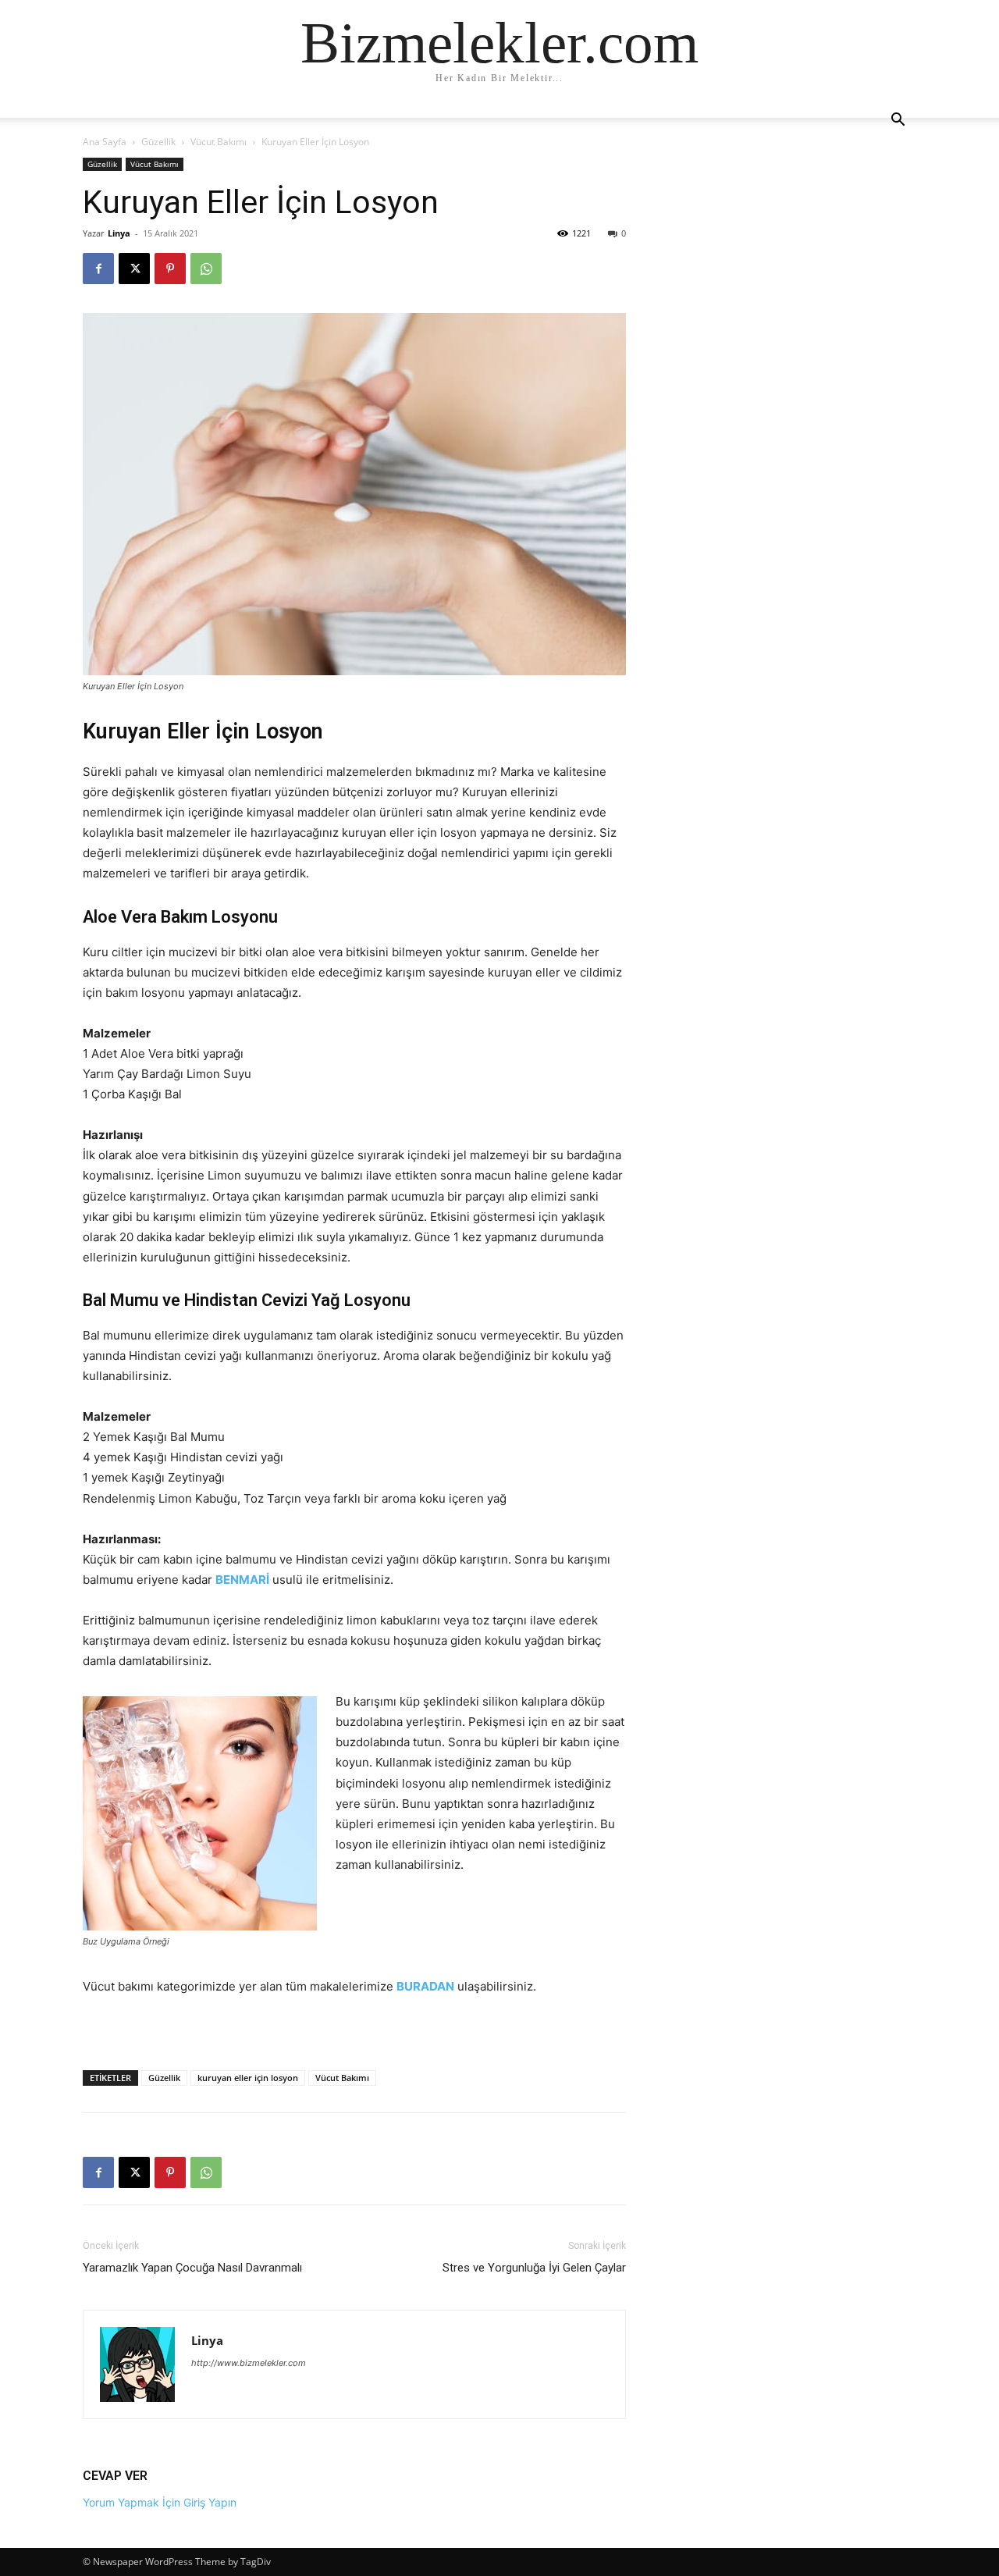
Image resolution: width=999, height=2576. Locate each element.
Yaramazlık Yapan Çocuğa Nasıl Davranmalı (192, 2268)
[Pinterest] (170, 269)
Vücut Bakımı (219, 142)
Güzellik (158, 142)
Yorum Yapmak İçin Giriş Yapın (160, 2502)
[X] (134, 269)
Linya (119, 233)
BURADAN (425, 1986)
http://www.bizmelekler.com (249, 2363)
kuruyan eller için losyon (248, 2078)
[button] (898, 121)
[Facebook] (98, 269)
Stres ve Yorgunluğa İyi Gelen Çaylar (534, 2268)
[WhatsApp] (206, 269)
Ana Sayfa (105, 142)
